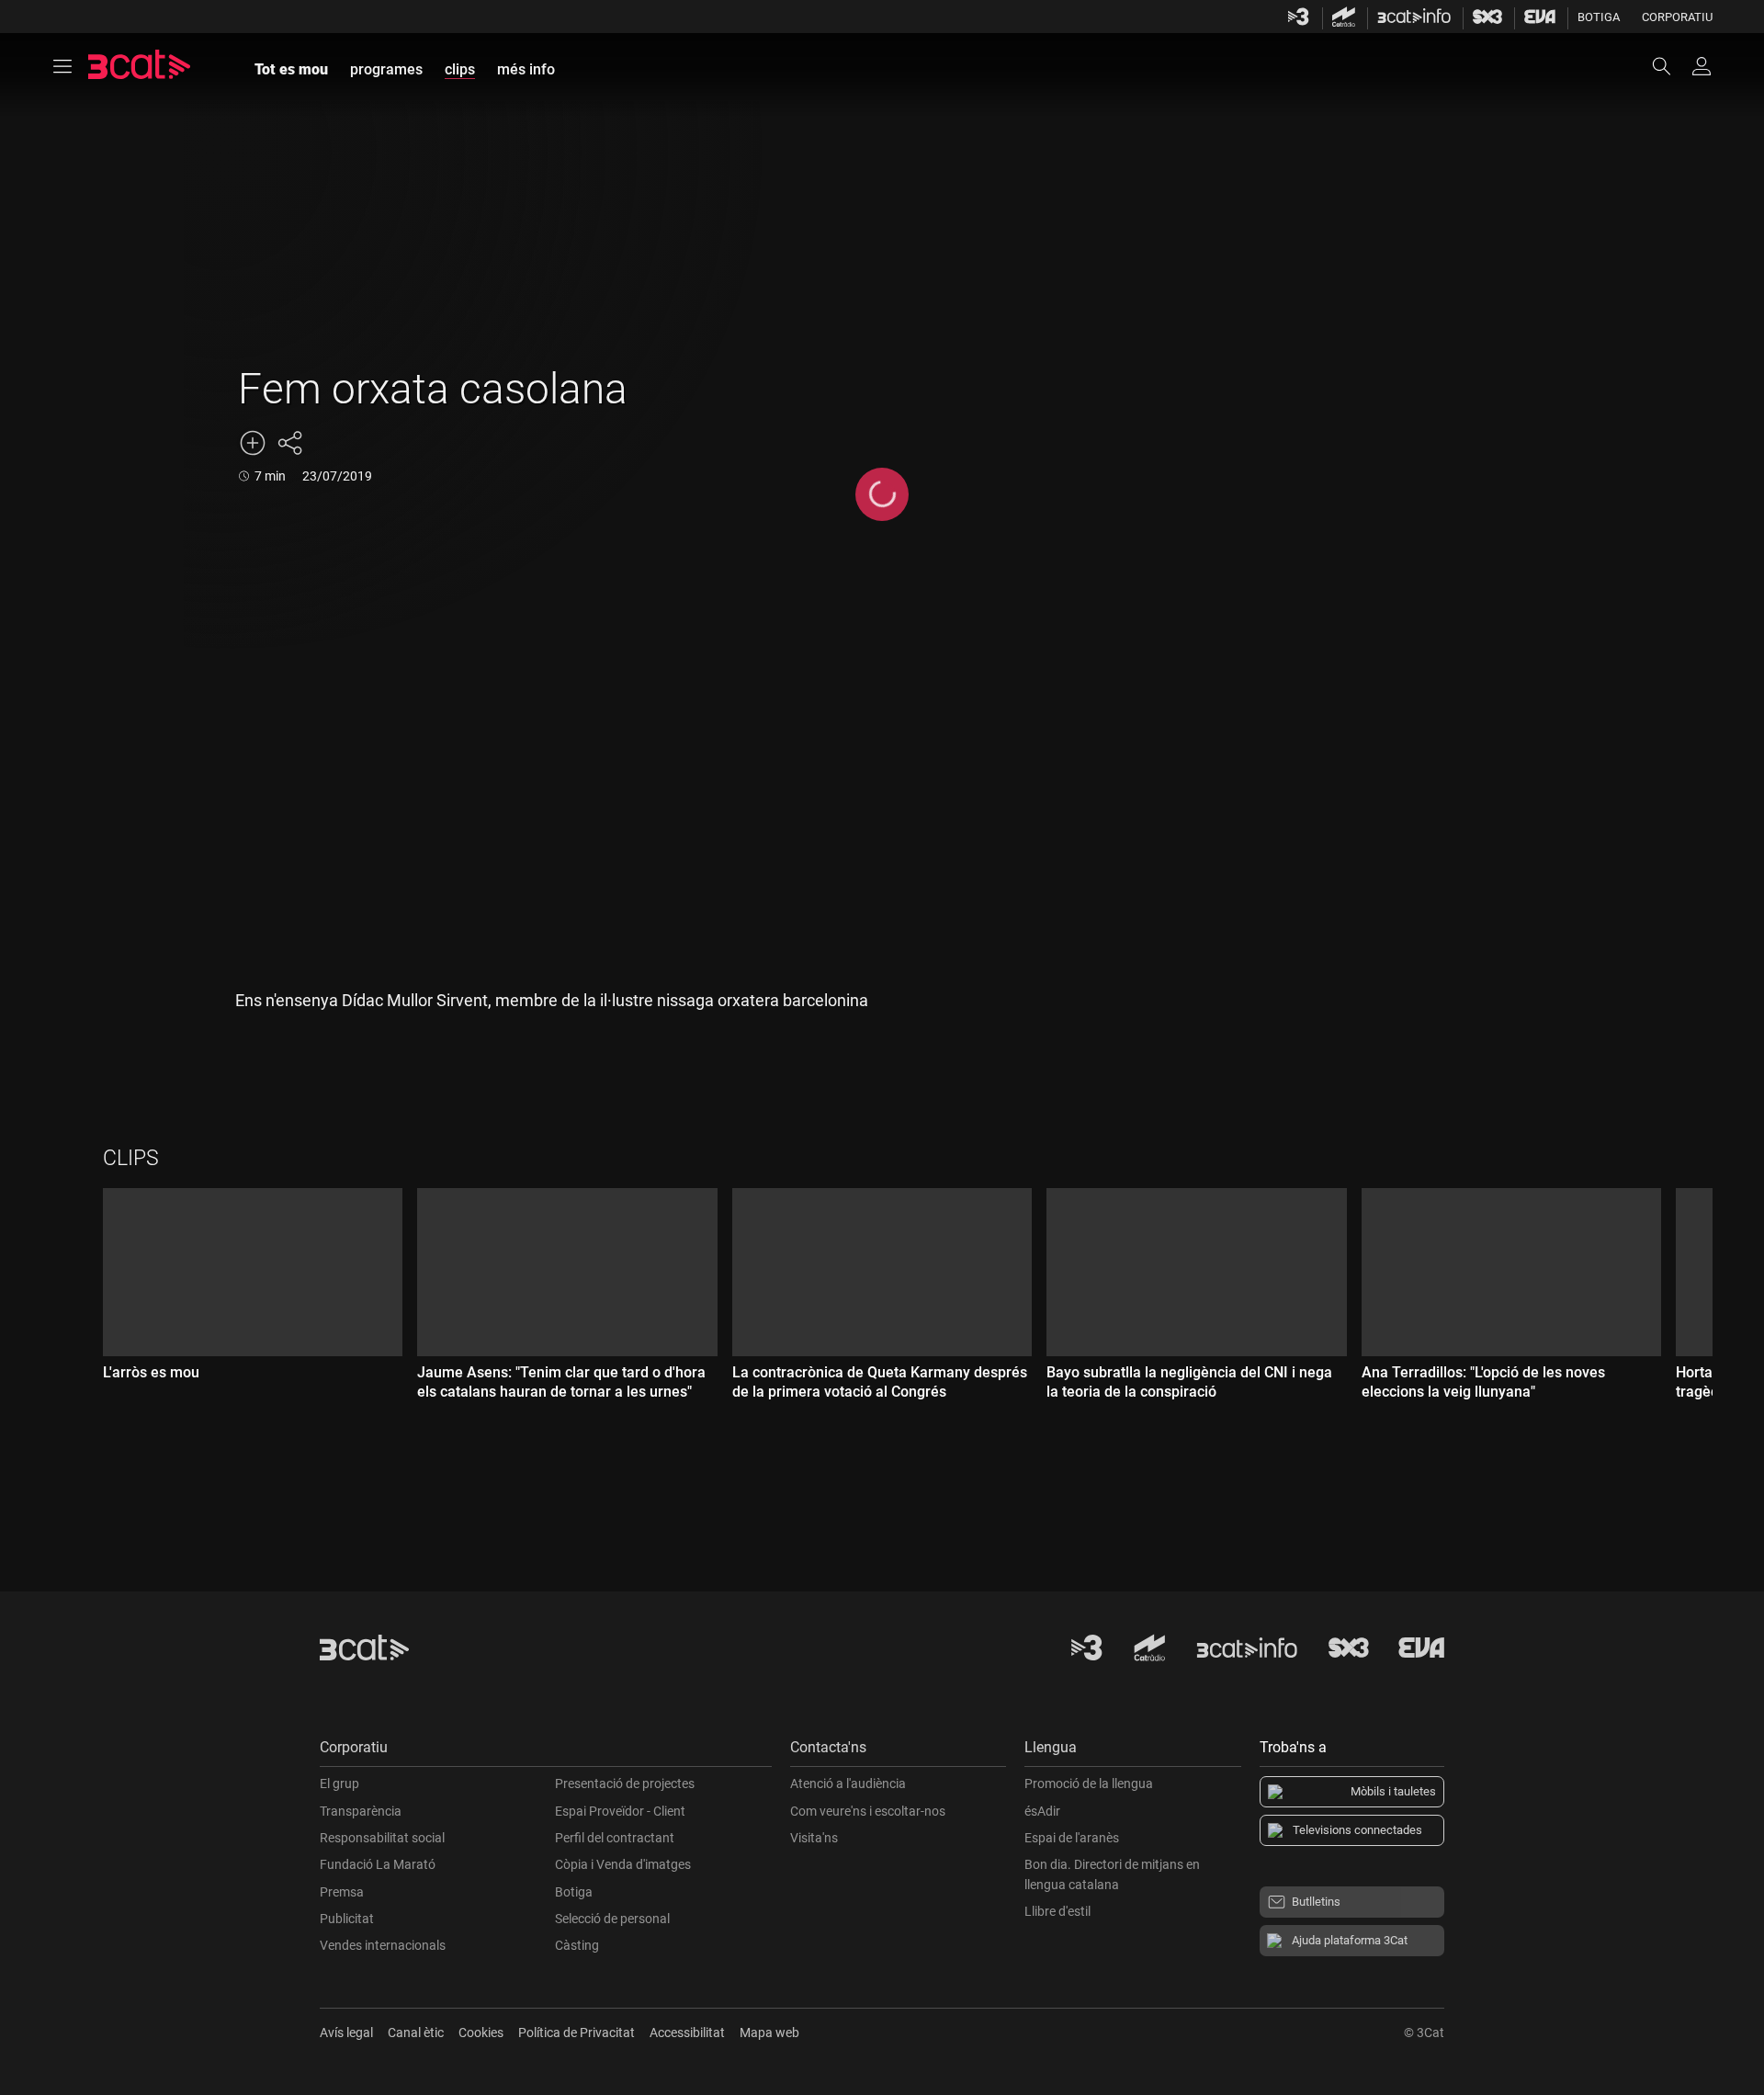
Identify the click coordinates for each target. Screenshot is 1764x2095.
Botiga (1599, 17)
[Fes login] (1702, 66)
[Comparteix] (289, 443)
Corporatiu (1677, 17)
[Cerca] (1670, 66)
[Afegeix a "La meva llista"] (253, 443)
